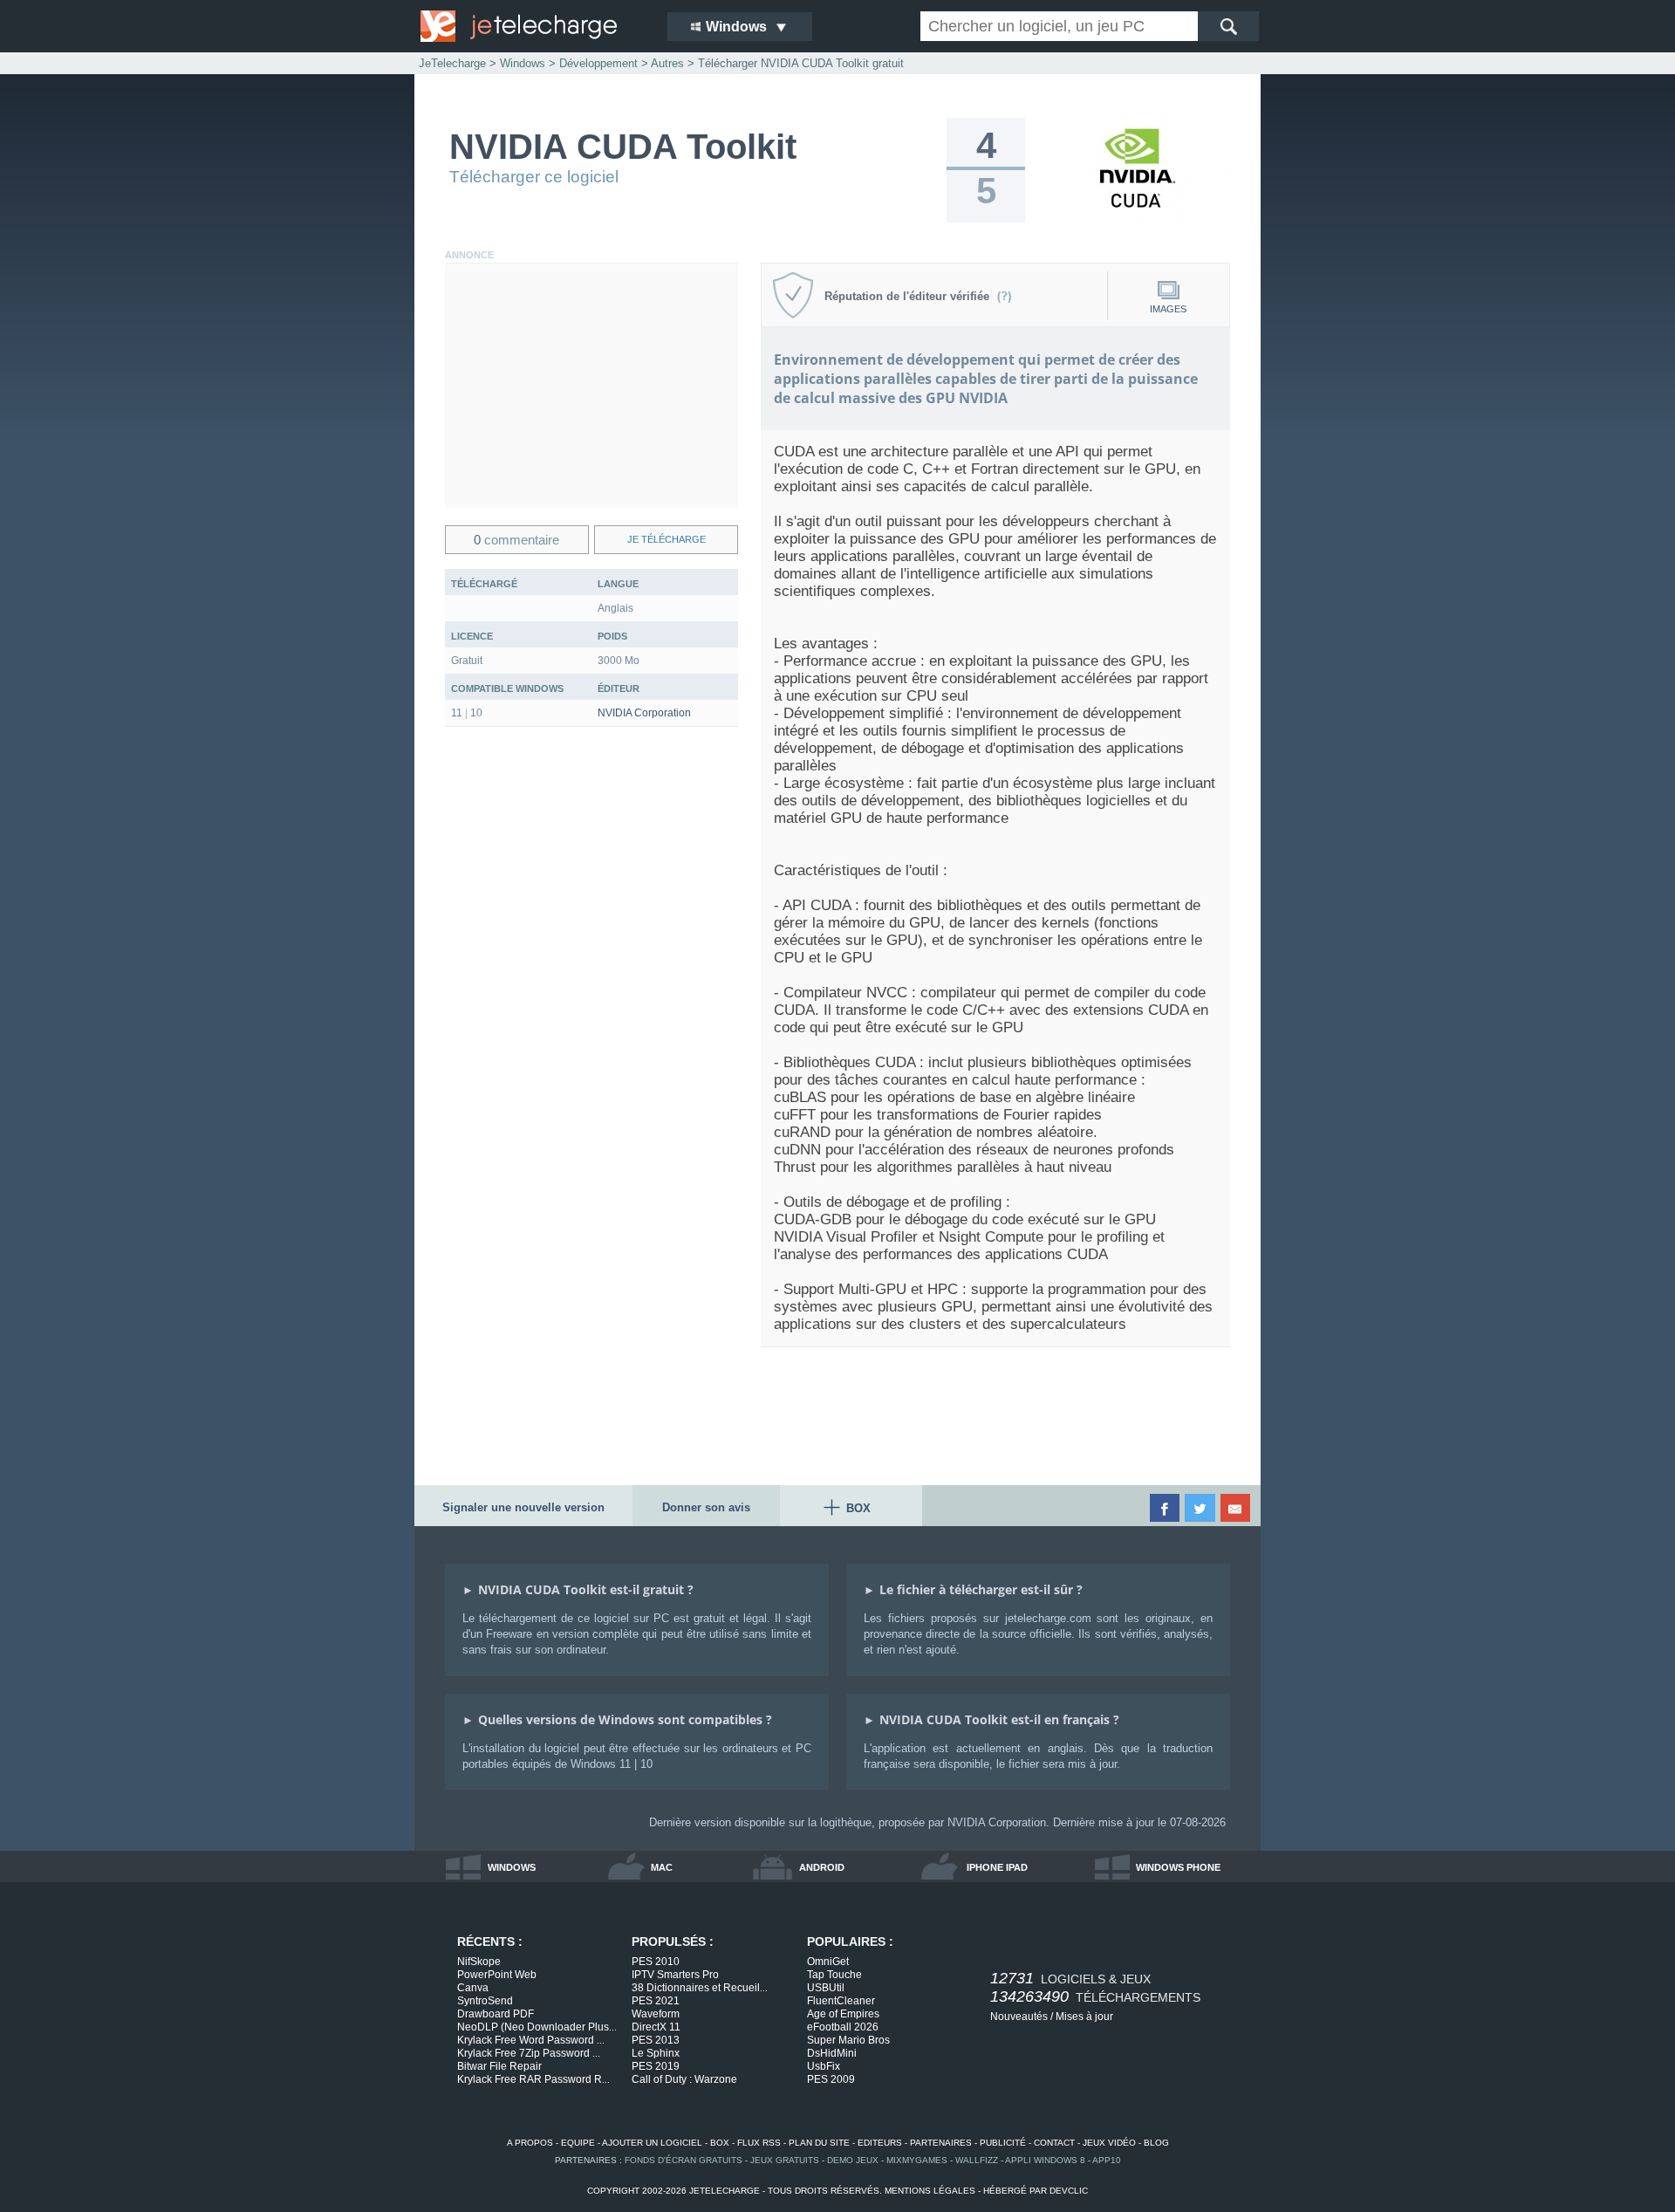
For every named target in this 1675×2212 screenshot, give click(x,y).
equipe (578, 2143)
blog (1156, 2143)
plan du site (819, 2143)
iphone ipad (997, 1867)
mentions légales (930, 2191)
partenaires (941, 2143)
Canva (473, 1988)
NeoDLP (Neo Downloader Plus (537, 2027)
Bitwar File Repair (499, 2066)
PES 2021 (656, 2001)
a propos (530, 2143)
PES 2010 (656, 1962)
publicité (1003, 2143)
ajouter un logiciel (652, 2143)
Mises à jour (1084, 2017)
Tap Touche (834, 1975)
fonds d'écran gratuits (684, 2160)
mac (662, 1867)
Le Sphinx (656, 2053)
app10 (1107, 2160)
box (720, 2143)
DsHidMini (832, 2053)
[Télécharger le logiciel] (1134, 219)
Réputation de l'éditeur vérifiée (910, 296)
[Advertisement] (591, 386)
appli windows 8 (1045, 2160)
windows (512, 1867)
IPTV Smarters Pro (675, 1975)
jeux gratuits (785, 2160)
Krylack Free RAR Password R (533, 2079)
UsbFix (824, 2066)
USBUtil (826, 1988)
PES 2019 (656, 2066)
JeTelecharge (452, 63)
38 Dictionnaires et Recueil (700, 1988)
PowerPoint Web (497, 1975)
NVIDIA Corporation (644, 713)
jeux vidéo (1109, 2143)
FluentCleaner (841, 2001)
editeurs (880, 2143)
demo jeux (853, 2160)
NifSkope (479, 1962)
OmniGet (828, 1962)
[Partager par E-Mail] (1237, 1508)
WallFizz (977, 2160)
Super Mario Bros (848, 2040)
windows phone (1178, 1867)
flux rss (759, 2143)
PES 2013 (656, 2040)
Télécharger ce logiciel (534, 177)
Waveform (656, 2014)
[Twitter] (1201, 1508)
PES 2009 (831, 2079)
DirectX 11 (656, 2027)
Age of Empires (843, 2014)
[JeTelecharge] (532, 26)
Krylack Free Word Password (531, 2040)
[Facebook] (1166, 1508)
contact (1054, 2143)
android (822, 1867)
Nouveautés (1019, 2017)
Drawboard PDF (496, 2014)
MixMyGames (917, 2160)
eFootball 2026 (843, 2027)
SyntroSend (485, 2001)
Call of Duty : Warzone (684, 2079)
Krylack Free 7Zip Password (529, 2053)
